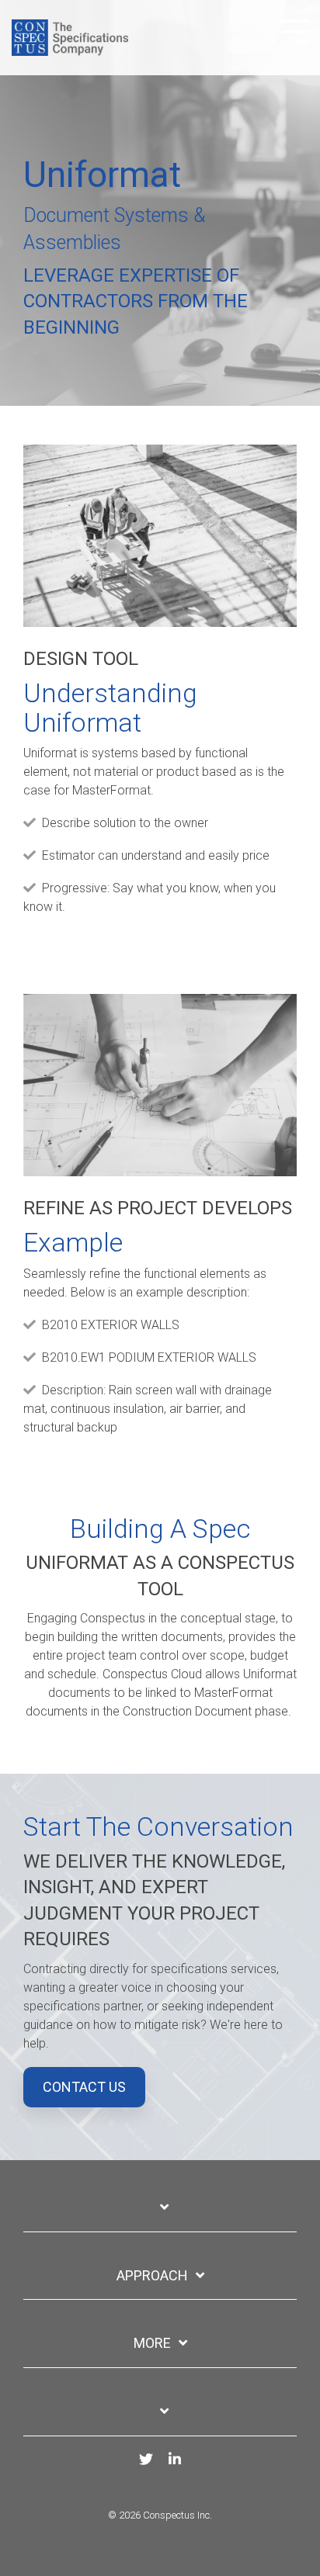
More (152, 2343)
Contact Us (84, 2087)
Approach (152, 2275)
